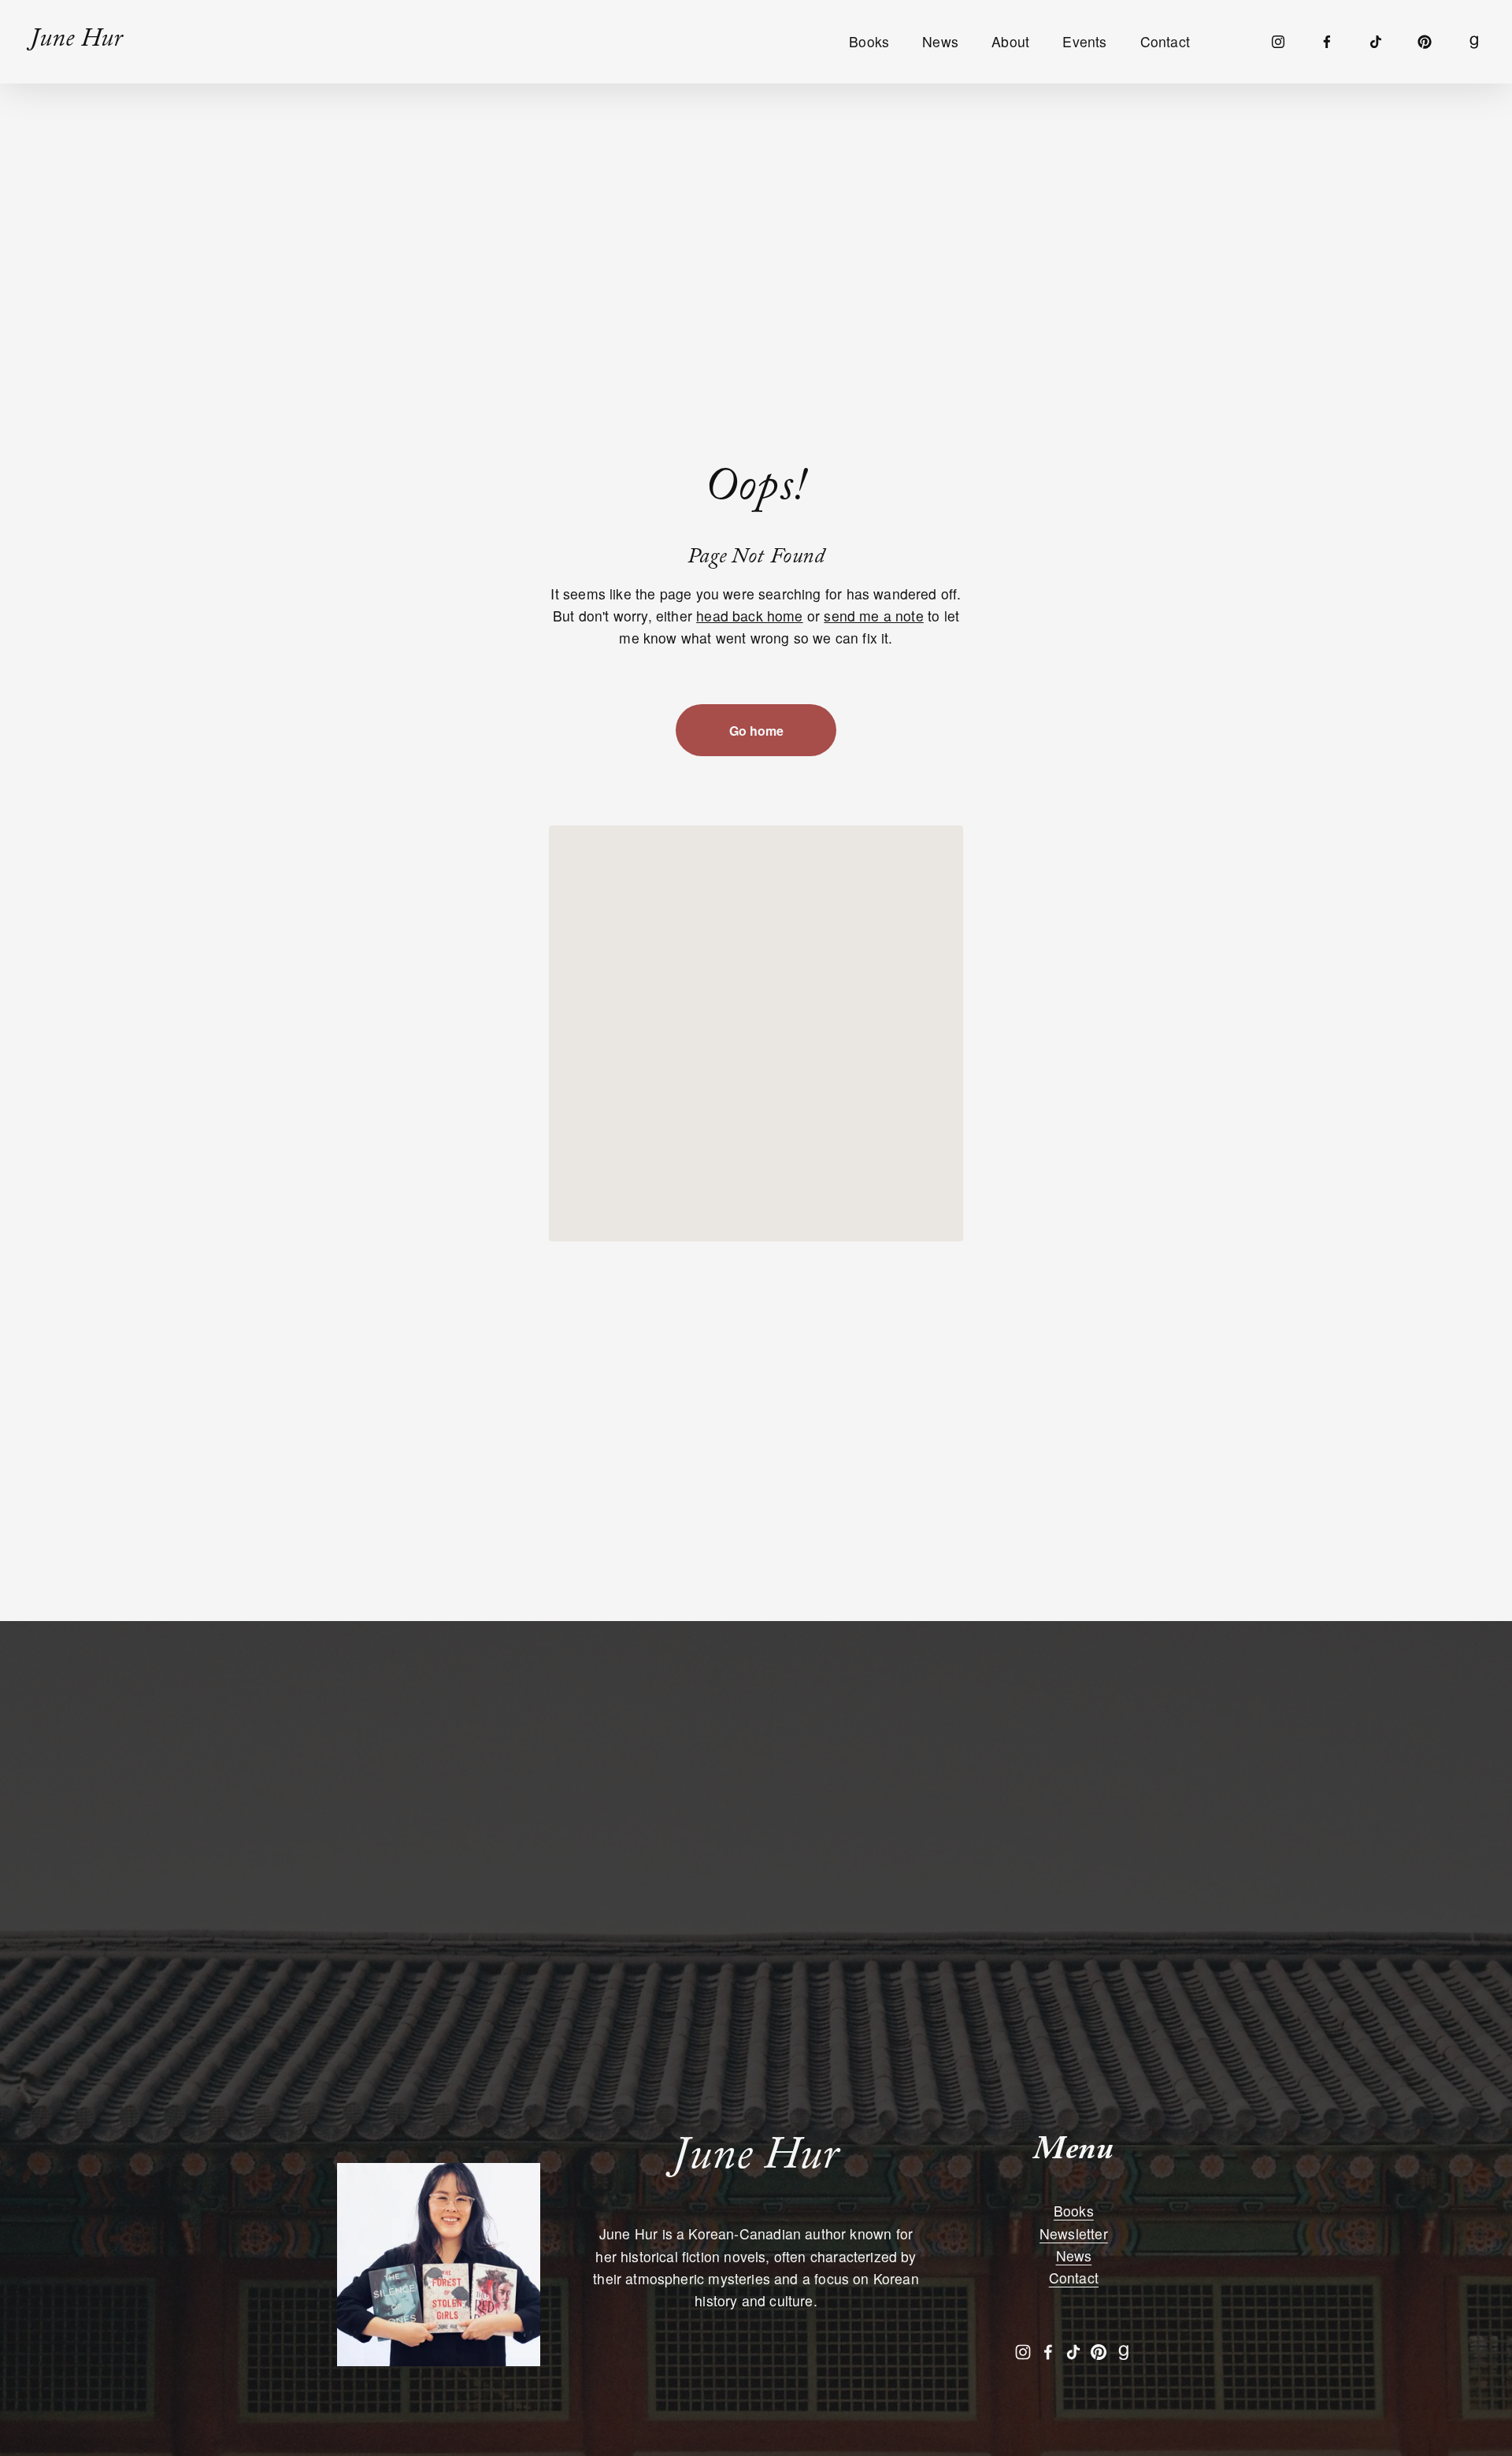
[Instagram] (1278, 42)
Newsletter (1074, 2233)
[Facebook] (1327, 42)
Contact (1165, 41)
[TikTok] (1376, 42)
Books (1074, 2211)
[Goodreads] (1474, 42)
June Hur (76, 42)
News (940, 41)
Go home (756, 731)
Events (1084, 41)
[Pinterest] (1425, 42)
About (1010, 41)
